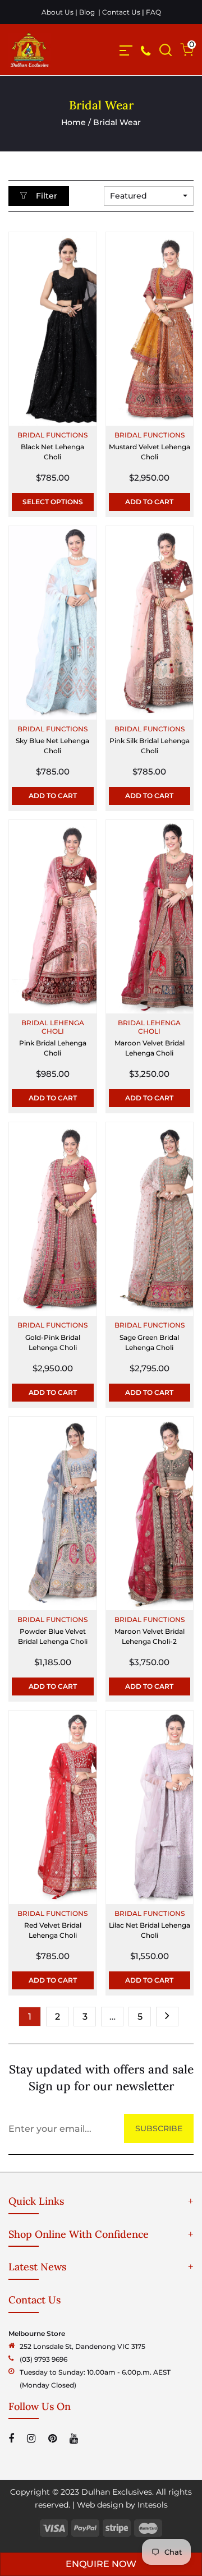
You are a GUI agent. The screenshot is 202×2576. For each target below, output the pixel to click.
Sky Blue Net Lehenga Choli (52, 746)
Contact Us (121, 12)
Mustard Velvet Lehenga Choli (150, 452)
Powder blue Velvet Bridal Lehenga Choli (53, 1636)
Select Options (53, 502)
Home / (77, 122)
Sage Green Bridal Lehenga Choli (149, 1342)
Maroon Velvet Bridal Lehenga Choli (150, 1048)
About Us (58, 12)
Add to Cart (149, 502)
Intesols (153, 2505)
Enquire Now (101, 2564)
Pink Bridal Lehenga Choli (53, 1048)
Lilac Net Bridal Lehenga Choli (150, 1930)
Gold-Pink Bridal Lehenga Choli (53, 1342)
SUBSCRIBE (159, 2128)
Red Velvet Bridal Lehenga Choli (53, 1930)
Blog (87, 12)
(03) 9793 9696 (43, 2359)
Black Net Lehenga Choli (52, 452)
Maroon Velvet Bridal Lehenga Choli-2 (150, 1636)
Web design (100, 2505)
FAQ (153, 12)
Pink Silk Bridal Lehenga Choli (150, 746)
